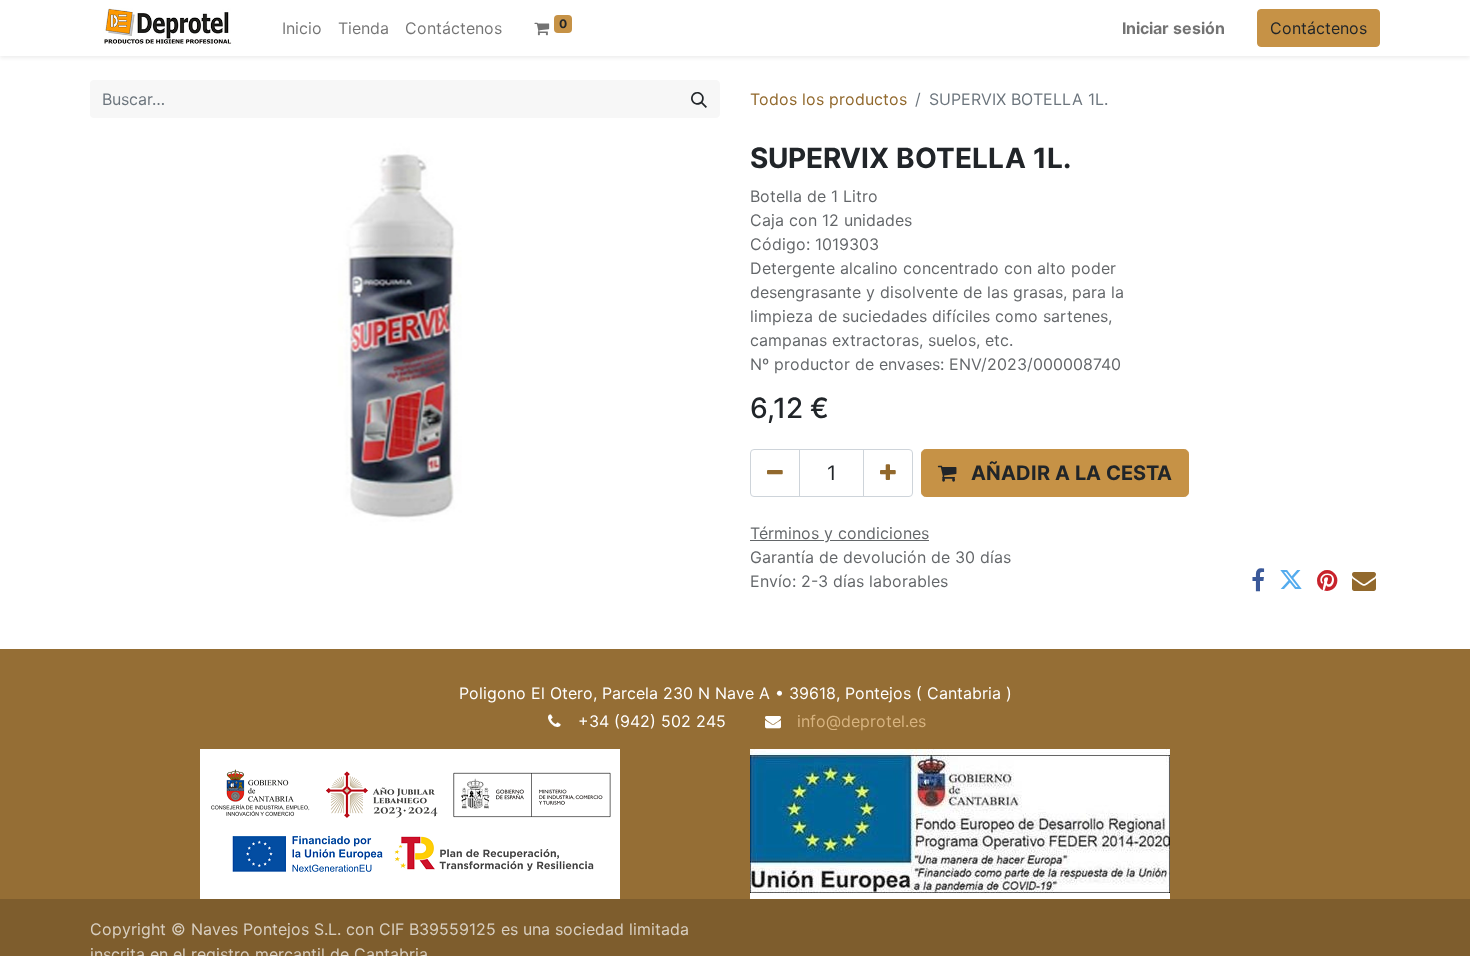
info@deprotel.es (861, 721)
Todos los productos (828, 99)
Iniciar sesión (1173, 28)
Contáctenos (1318, 28)
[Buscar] (699, 99)
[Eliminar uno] (775, 473)
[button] (1055, 473)
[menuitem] (302, 28)
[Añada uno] (888, 473)
